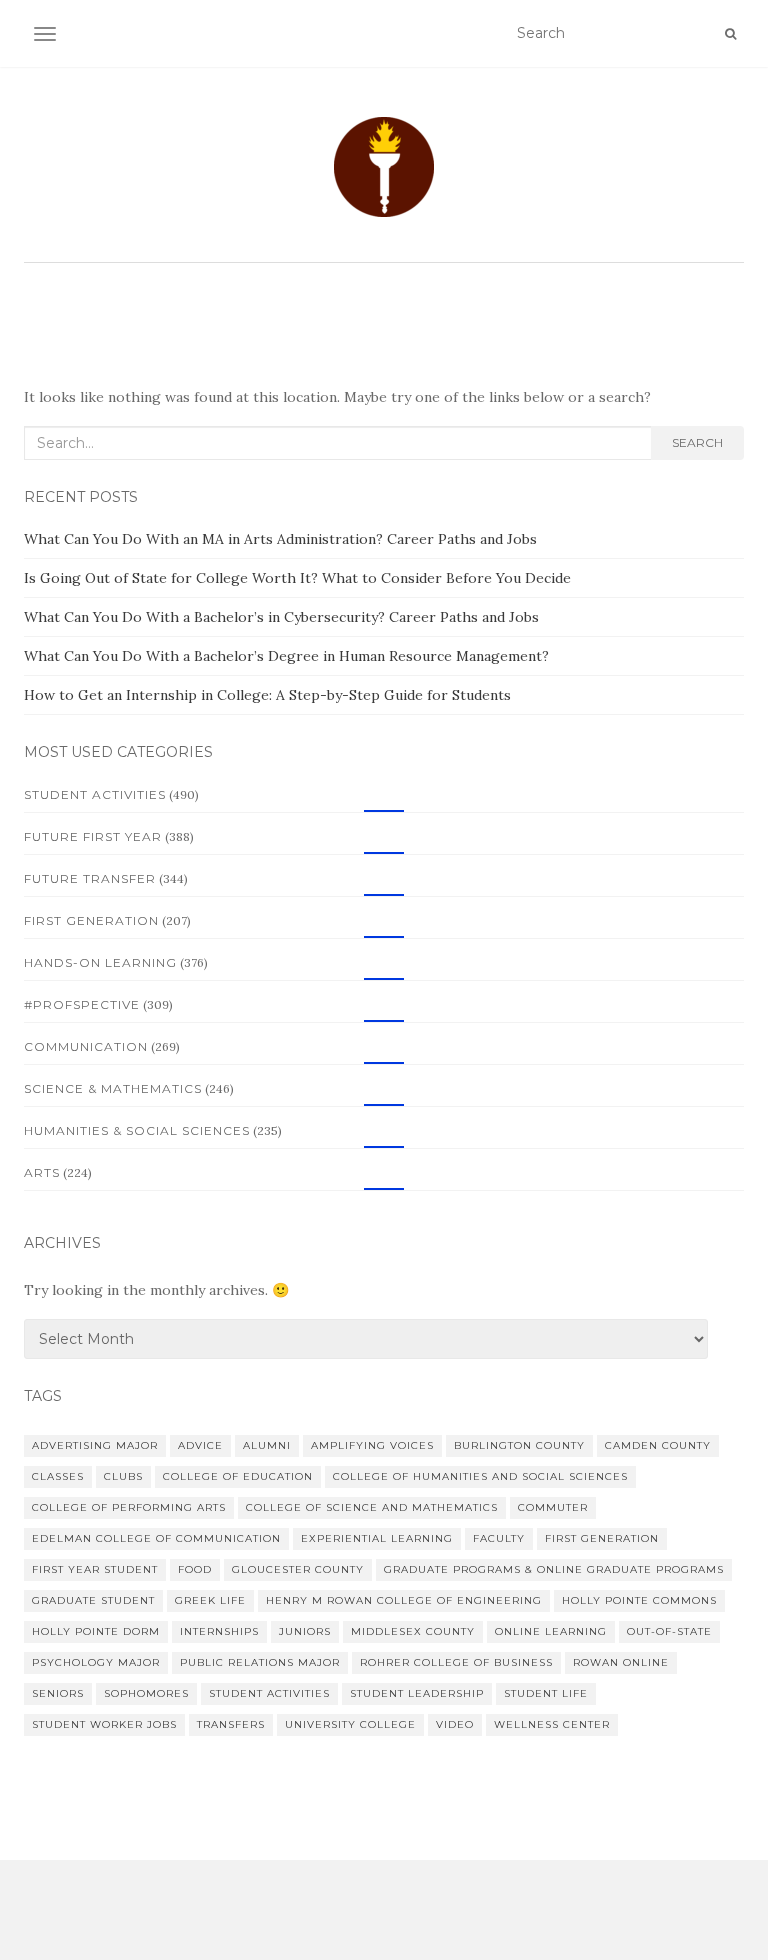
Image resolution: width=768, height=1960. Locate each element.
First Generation (91, 920)
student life (546, 1693)
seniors (58, 1693)
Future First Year (93, 836)
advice (200, 1445)
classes (58, 1476)
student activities (269, 1693)
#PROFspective (82, 1004)
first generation (602, 1538)
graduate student (93, 1600)
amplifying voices (372, 1445)
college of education (238, 1476)
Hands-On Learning (100, 962)
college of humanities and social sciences (480, 1476)
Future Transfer (90, 878)
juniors (305, 1631)
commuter (553, 1507)
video (455, 1724)
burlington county (519, 1445)
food (195, 1569)
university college (350, 1724)
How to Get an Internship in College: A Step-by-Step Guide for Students (267, 695)
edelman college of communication (156, 1538)
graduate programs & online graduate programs (554, 1569)
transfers (231, 1724)
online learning (551, 1631)
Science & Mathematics (113, 1088)
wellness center (552, 1724)
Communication (86, 1046)
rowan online (621, 1662)
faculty (499, 1538)
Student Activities (95, 794)
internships (219, 1631)
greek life (210, 1600)
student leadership (417, 1693)
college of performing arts (129, 1507)
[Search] (730, 34)
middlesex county (413, 1631)
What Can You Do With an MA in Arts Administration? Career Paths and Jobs (280, 539)
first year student (95, 1569)
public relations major (260, 1662)
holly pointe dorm (96, 1631)
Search (697, 442)
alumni (267, 1445)
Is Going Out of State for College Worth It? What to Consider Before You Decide (297, 578)
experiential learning (377, 1538)
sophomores (146, 1693)
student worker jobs (104, 1724)
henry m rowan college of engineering (404, 1600)
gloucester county (298, 1569)
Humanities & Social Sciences (137, 1130)
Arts (42, 1172)
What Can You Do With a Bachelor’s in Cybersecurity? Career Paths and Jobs (281, 617)
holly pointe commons (639, 1600)
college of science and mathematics (372, 1507)
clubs (123, 1476)
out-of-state (669, 1631)
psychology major (96, 1662)
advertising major (95, 1445)
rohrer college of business (456, 1662)
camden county (658, 1445)
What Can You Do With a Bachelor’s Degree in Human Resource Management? (286, 656)
